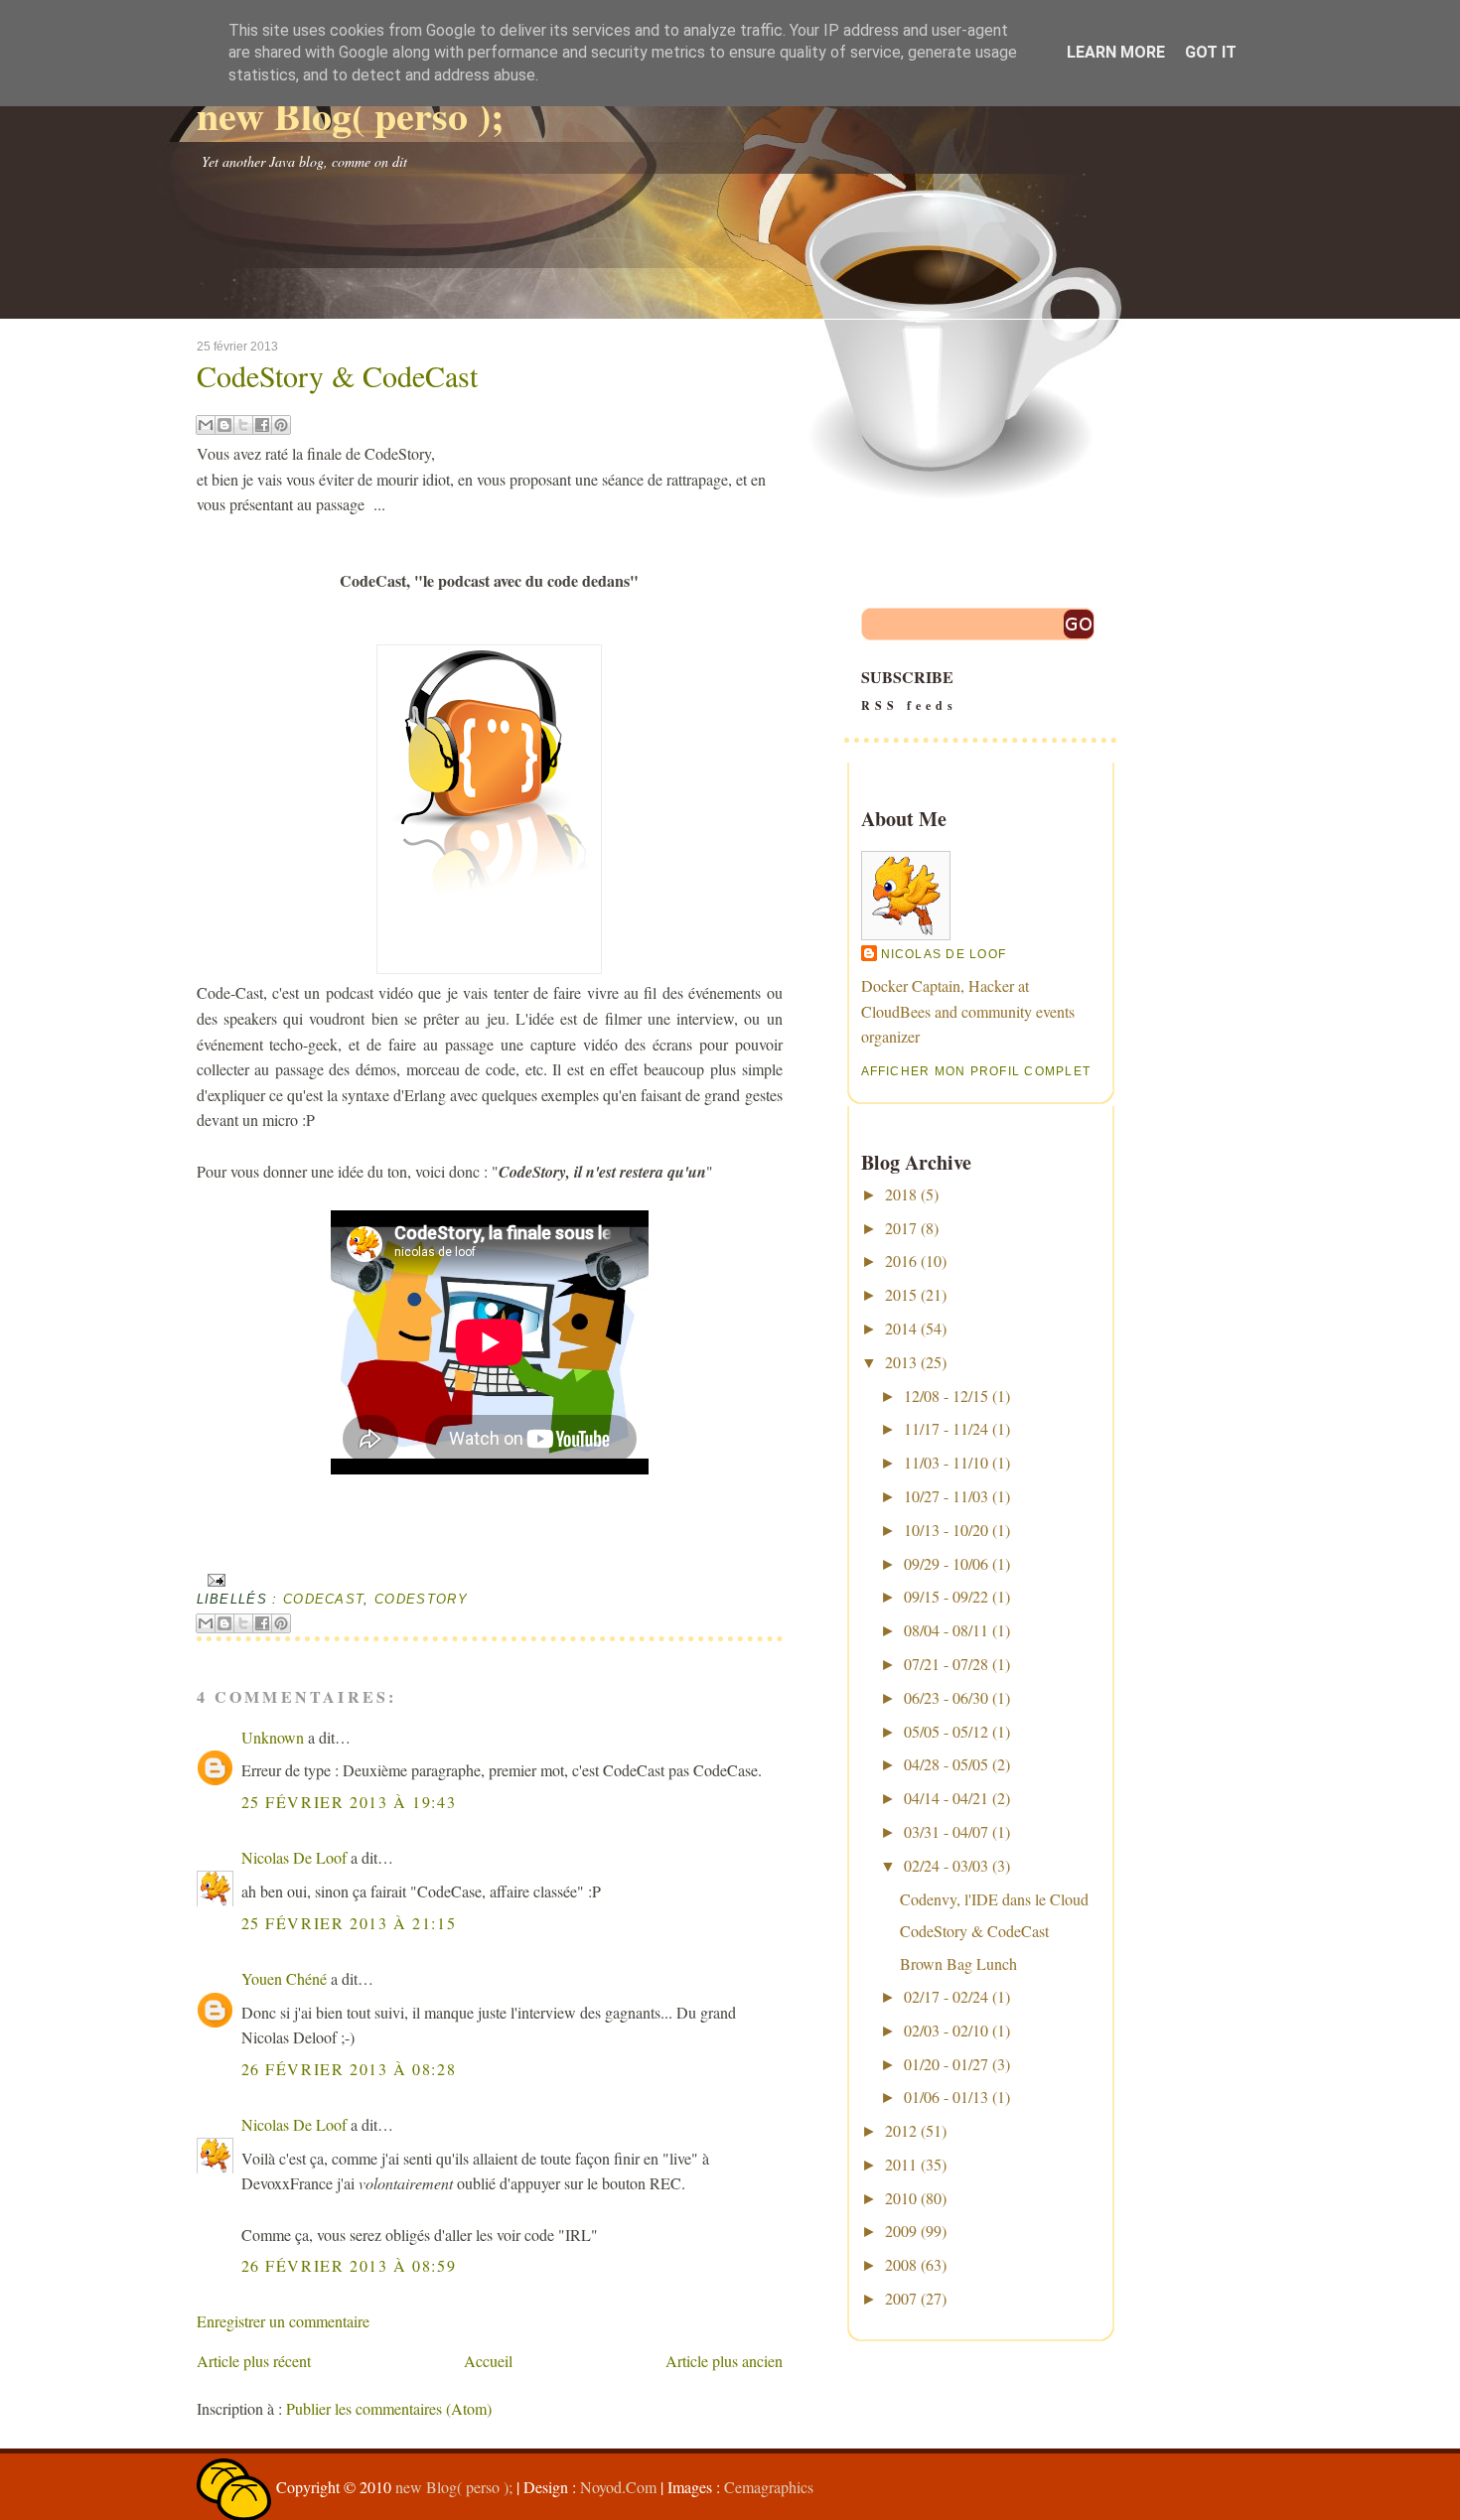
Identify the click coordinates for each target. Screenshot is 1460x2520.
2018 (901, 1194)
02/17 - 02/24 (946, 1996)
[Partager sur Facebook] (262, 425)
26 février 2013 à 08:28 (349, 2069)
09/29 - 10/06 (946, 1563)
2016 (901, 1260)
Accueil (488, 2361)
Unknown (273, 1737)
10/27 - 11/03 (946, 1496)
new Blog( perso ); (350, 115)
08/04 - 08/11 (946, 1630)
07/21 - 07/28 (946, 1664)
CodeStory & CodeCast (337, 375)
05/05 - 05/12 (946, 1731)
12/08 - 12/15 (946, 1396)
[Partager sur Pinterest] (281, 425)
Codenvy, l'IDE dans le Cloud (994, 1899)
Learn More (1116, 52)
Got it (1211, 52)
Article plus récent (254, 2361)
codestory (421, 1599)
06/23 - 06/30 (946, 1697)
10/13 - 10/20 (946, 1530)
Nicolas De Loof (294, 1857)
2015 (901, 1294)
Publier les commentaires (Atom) (389, 2408)
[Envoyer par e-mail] (206, 425)
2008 (901, 2264)
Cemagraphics (769, 2487)
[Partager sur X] (243, 425)
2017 (901, 1228)
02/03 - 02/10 (946, 2030)
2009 (901, 2231)
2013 (901, 1362)
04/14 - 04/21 (946, 1798)
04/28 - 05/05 (946, 1764)
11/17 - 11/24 (946, 1428)
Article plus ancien (724, 2361)
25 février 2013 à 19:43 (349, 1802)
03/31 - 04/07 (946, 1831)
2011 (901, 2164)
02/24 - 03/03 (946, 1865)
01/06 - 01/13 (946, 2097)
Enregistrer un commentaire (283, 2321)
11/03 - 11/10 (946, 1462)
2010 (901, 2198)
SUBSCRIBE (909, 690)
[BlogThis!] (224, 425)
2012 (901, 2130)
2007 (901, 2298)
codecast (324, 1599)
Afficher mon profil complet (976, 1071)
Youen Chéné (284, 1978)
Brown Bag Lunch (958, 1963)
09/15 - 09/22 (946, 1596)
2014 (901, 1328)
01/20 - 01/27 (946, 2064)
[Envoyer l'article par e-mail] (214, 1579)
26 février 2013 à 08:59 (349, 2265)
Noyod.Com (618, 2487)
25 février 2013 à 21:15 (349, 1923)
